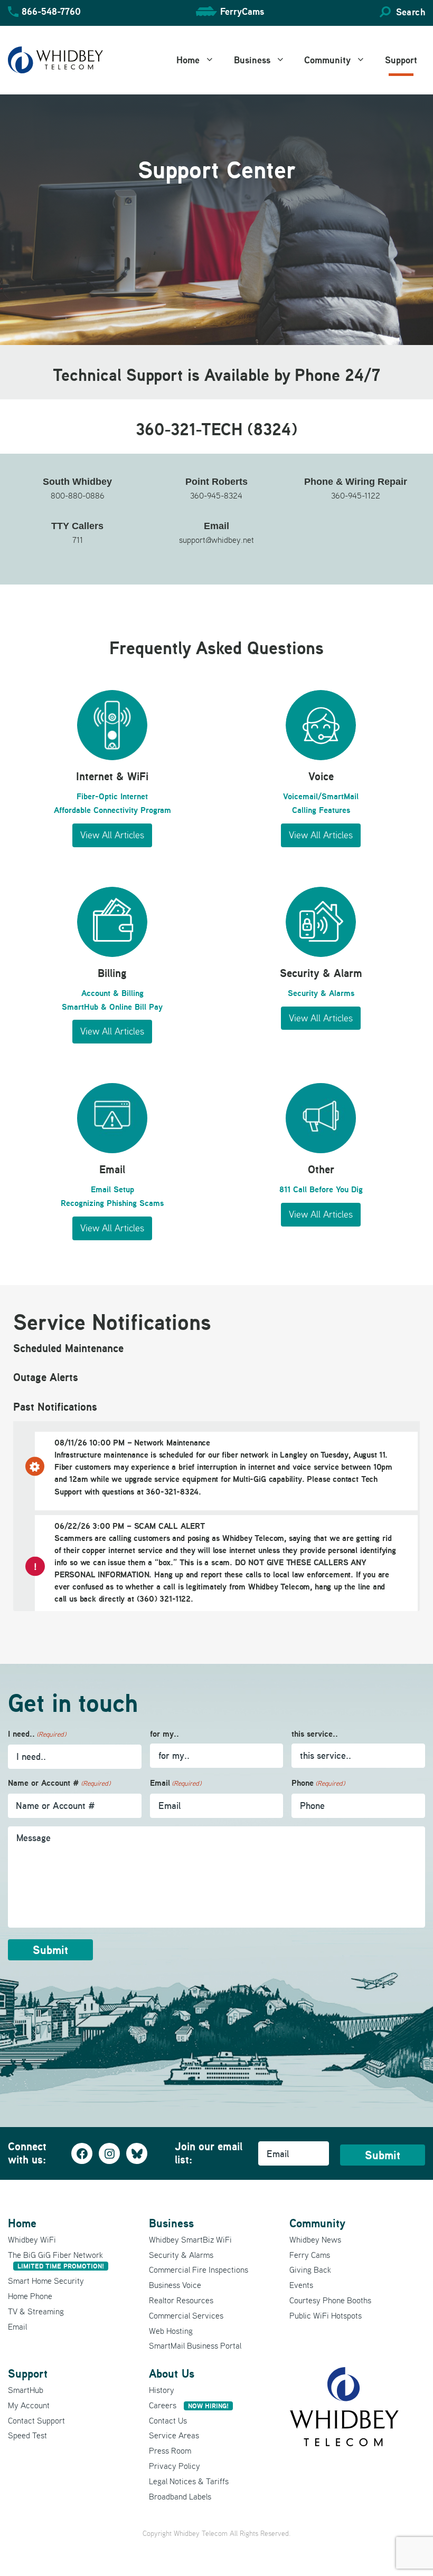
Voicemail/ (302, 796)
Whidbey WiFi (32, 2239)
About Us (172, 2373)
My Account (29, 2405)
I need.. (37, 1734)
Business (252, 60)
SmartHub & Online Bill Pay (112, 1007)
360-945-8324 (216, 495)
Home (188, 60)
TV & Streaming (36, 2311)
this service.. (315, 1734)
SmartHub (26, 2390)
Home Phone (30, 2296)
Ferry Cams (310, 2255)
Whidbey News (315, 2239)
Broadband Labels (180, 2496)
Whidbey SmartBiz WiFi (190, 2239)
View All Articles (112, 835)
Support (401, 60)
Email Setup (112, 1189)
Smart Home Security (46, 2281)
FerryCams (242, 11)
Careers (189, 2405)
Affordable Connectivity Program (112, 810)
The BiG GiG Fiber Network (56, 2260)
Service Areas (174, 2435)
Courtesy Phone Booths (330, 2300)
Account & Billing (112, 993)
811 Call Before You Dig (321, 1189)
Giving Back (310, 2269)
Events (301, 2285)
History (162, 2390)
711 (78, 540)
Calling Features (321, 810)
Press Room (170, 2450)
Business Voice (175, 2285)
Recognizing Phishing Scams (112, 1203)
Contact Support (36, 2420)
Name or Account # (59, 1783)
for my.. (164, 1734)
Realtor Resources (181, 2300)
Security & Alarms (321, 993)
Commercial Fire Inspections (199, 2269)
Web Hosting (171, 2331)
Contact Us (168, 2420)
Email (176, 1783)
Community (327, 60)
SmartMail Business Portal (195, 2345)
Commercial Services (186, 2315)
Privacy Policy (175, 2466)
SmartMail (340, 796)
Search (411, 12)
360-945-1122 (356, 495)
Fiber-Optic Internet (112, 796)
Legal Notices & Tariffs (189, 2481)
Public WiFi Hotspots (326, 2315)
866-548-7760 (51, 11)
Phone (318, 1783)
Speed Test (27, 2435)
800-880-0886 (78, 495)
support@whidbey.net (216, 540)
